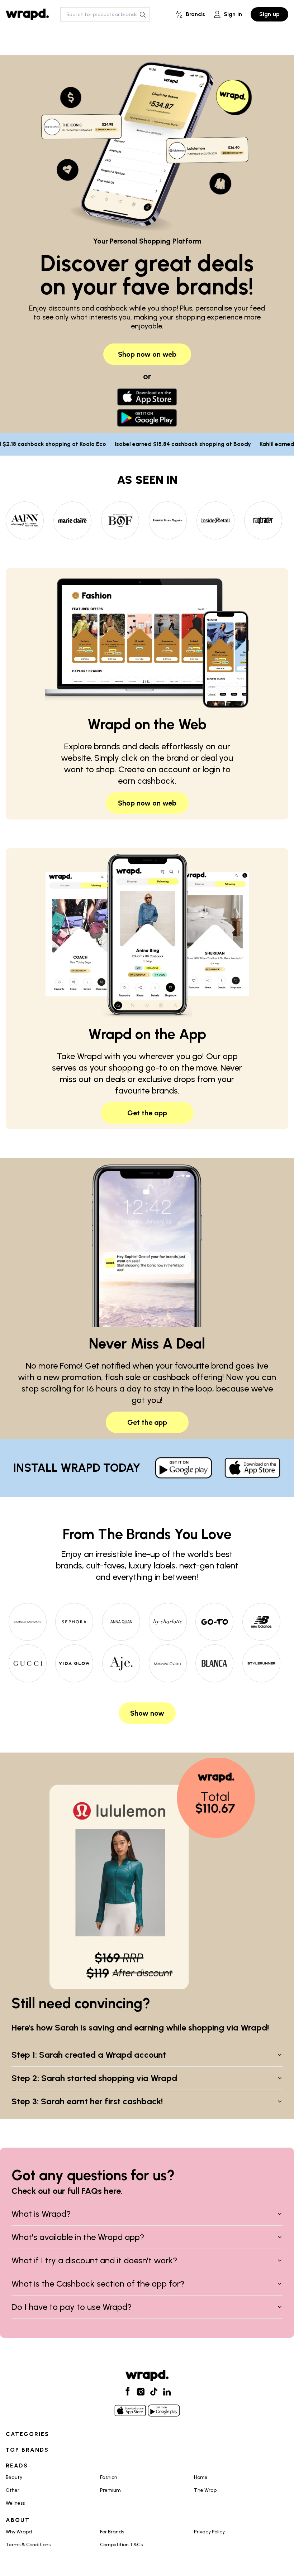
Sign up (269, 14)
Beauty (14, 2477)
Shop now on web (147, 354)
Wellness (15, 2503)
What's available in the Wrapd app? (78, 2237)
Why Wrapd (19, 2532)
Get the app (147, 1113)
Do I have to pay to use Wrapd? (72, 2307)
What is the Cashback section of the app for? (98, 2284)
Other (13, 2490)
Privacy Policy (209, 2532)
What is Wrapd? (41, 2214)
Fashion (109, 2477)
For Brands (112, 2532)
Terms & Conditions (28, 2545)
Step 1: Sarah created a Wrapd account (89, 2055)
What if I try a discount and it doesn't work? (94, 2260)
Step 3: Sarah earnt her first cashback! (87, 2101)
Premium (110, 2490)
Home (201, 2477)
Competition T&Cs (121, 2545)
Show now (147, 1713)
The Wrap (205, 2490)
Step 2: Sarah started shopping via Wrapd (94, 2078)
